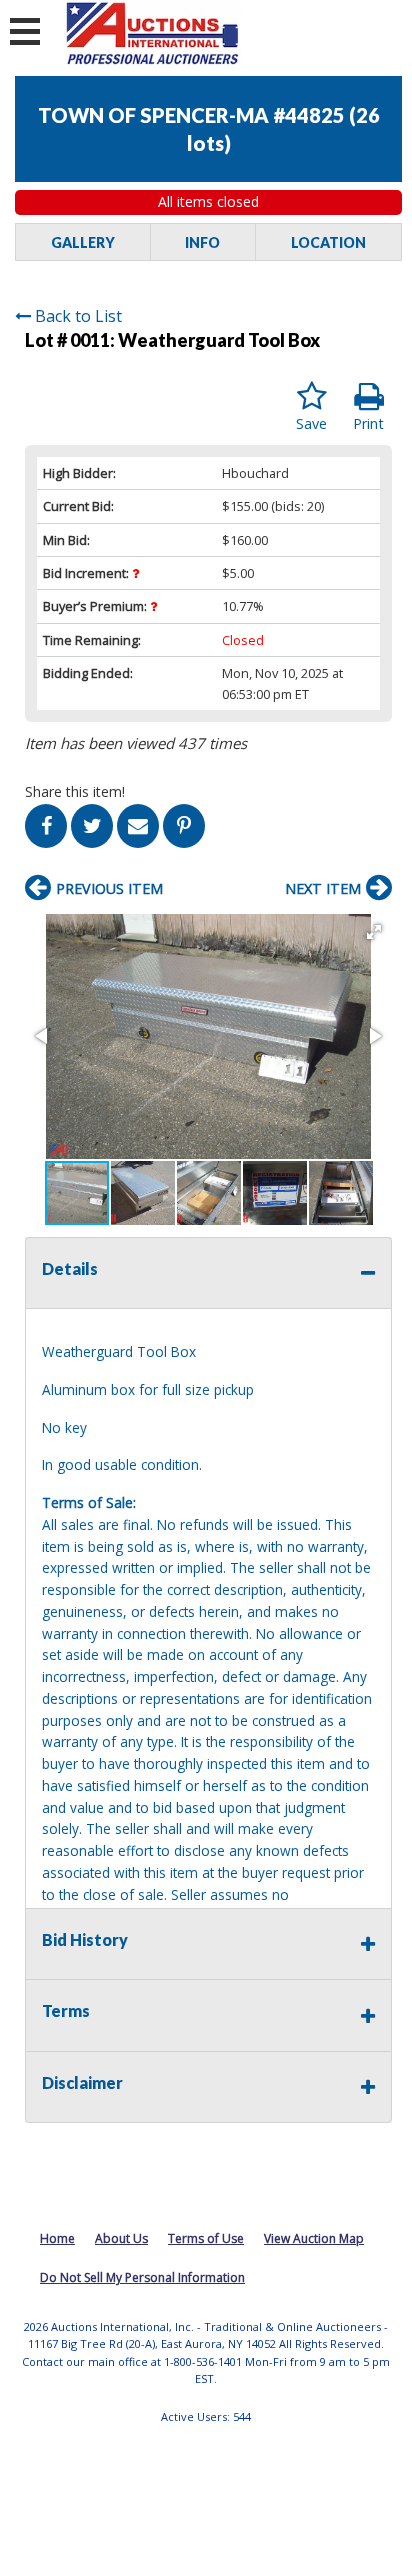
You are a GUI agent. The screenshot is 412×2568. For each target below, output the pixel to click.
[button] (374, 932)
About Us (121, 2238)
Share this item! (75, 791)
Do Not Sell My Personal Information (142, 2277)
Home (57, 2238)
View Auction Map (314, 2238)
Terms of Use (206, 2238)
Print (368, 423)
